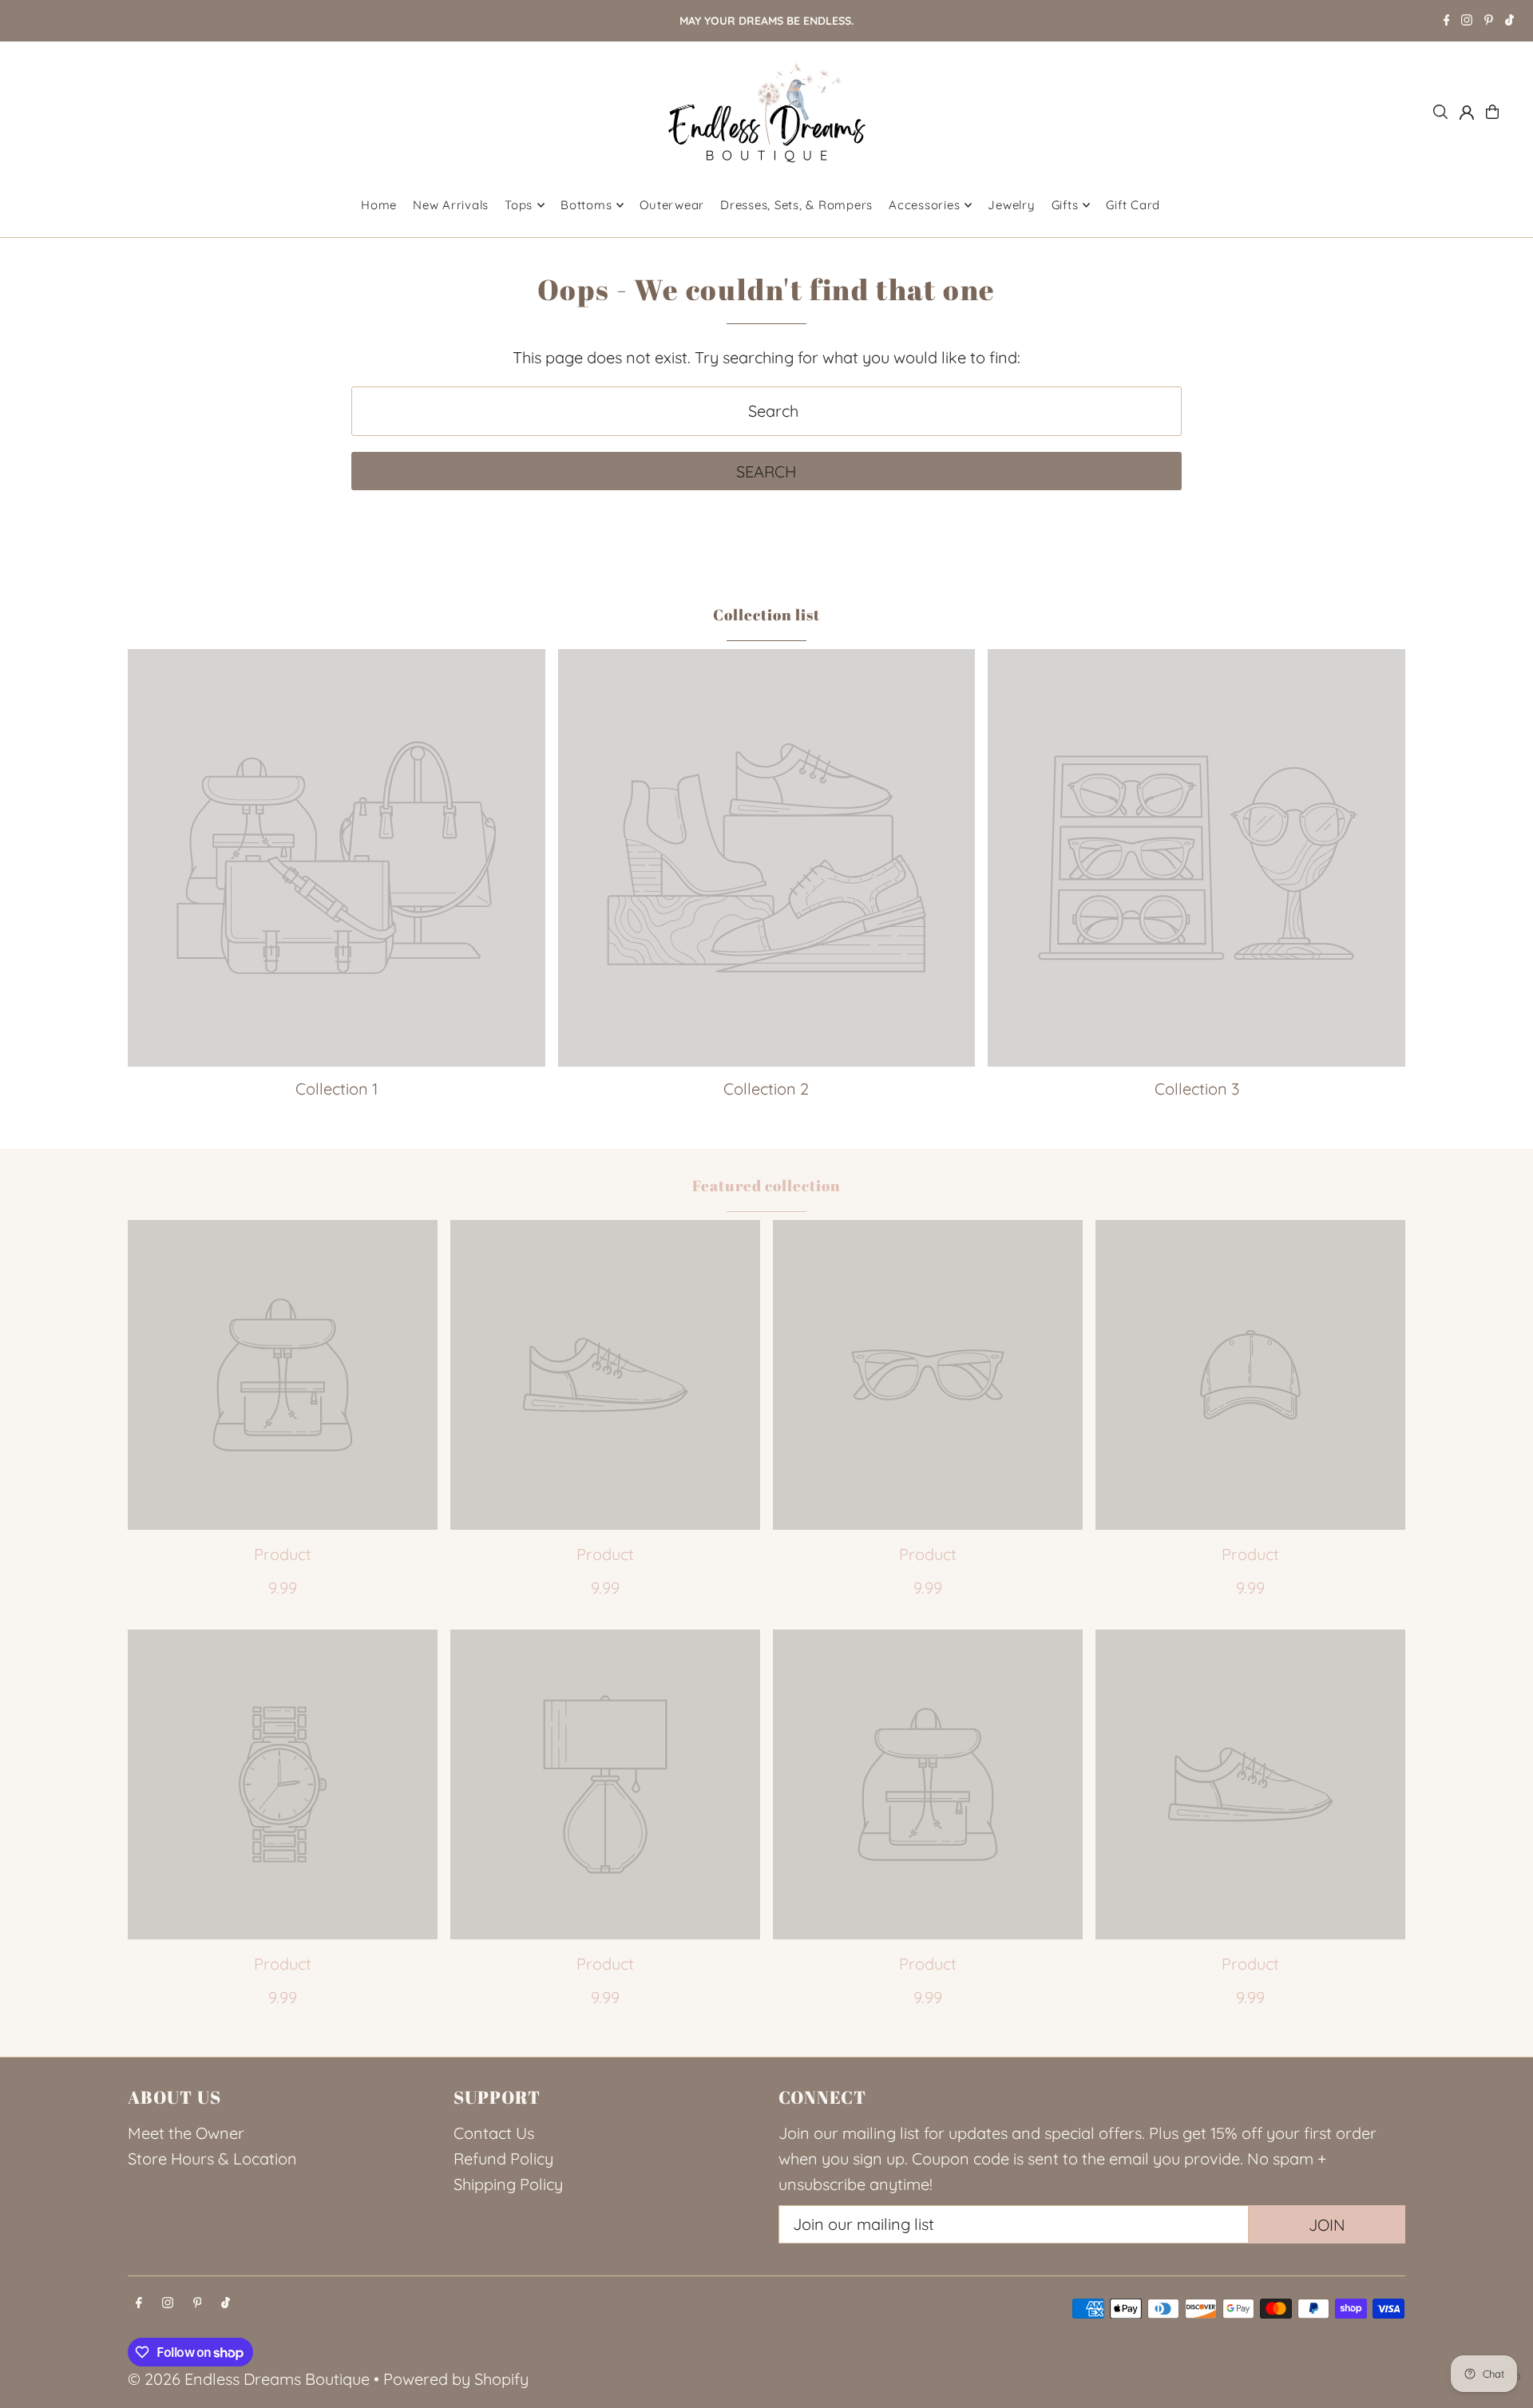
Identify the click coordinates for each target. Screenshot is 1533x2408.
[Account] (1467, 113)
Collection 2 (766, 1089)
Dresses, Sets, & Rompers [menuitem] (796, 205)
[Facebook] (1447, 22)
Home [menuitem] (379, 205)
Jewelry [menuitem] (1011, 205)
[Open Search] (1440, 112)
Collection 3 (1197, 1089)
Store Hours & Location (212, 2158)
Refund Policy (503, 2158)
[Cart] (1492, 112)
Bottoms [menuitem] (586, 205)
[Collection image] (337, 858)
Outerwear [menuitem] (672, 205)
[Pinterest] (1489, 22)
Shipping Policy (508, 2184)
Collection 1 (337, 1089)
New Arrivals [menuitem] (451, 205)
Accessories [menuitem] (924, 205)
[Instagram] (1467, 22)
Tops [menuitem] (519, 205)
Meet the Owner (186, 2133)
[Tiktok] (1509, 22)
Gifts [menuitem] (1065, 205)
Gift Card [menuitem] (1133, 205)
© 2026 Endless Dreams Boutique (249, 2379)
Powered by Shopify (456, 2379)
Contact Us (494, 2133)
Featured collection (766, 1186)
